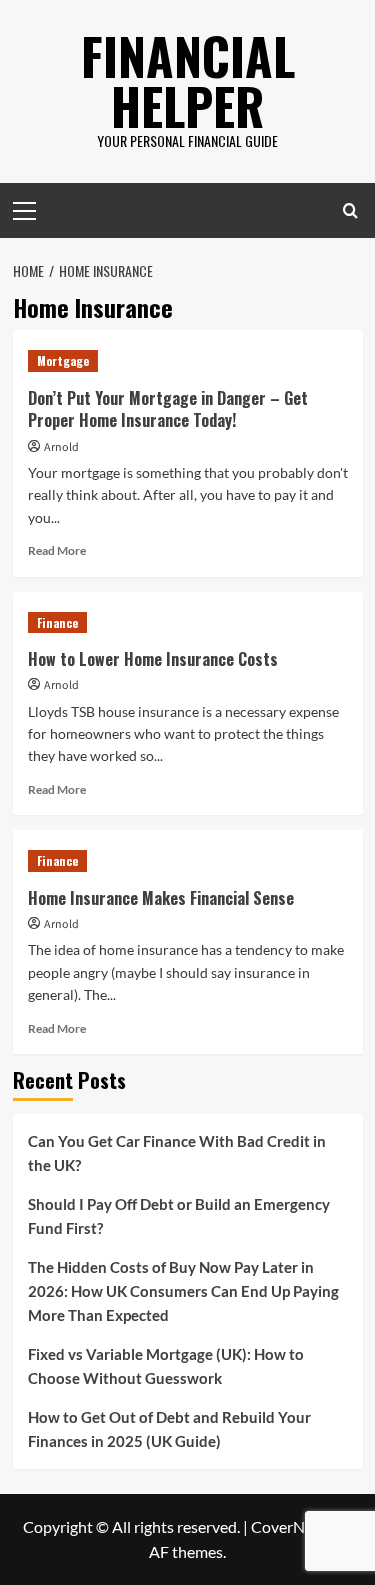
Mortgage (63, 360)
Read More (57, 550)
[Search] (350, 210)
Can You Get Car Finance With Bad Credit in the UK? (177, 1153)
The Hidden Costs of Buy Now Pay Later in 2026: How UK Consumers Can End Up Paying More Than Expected (183, 1291)
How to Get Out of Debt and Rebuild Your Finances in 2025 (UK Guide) (169, 1429)
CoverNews (291, 1526)
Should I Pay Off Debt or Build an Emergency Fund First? (179, 1216)
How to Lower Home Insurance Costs (153, 659)
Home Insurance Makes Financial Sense (161, 898)
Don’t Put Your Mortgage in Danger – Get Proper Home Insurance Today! (168, 409)
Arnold (61, 447)
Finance (57, 622)
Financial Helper (188, 80)
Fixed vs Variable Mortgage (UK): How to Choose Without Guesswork (166, 1366)
